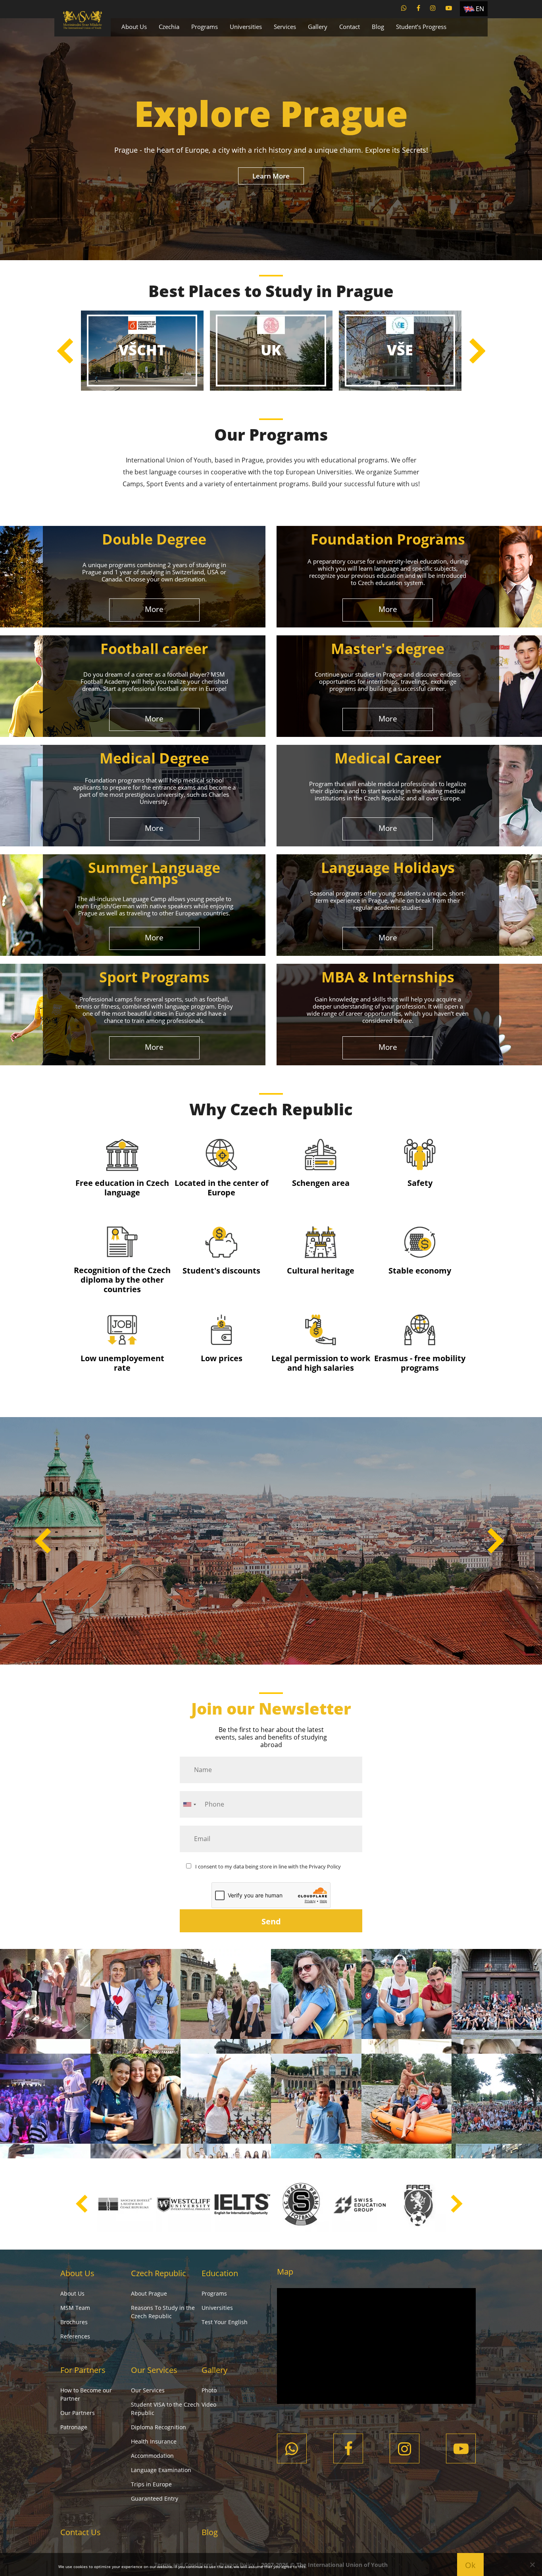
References (75, 2336)
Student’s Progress (421, 27)
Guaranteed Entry (155, 2498)
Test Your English (225, 2322)
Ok (470, 2565)
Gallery (318, 27)
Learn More (271, 176)
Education (220, 2273)
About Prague (149, 2293)
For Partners (83, 2370)
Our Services (154, 2370)
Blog (378, 27)
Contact (350, 27)
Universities (246, 27)
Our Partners (78, 2413)
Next (477, 351)
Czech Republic (159, 2273)
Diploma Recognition (159, 2427)
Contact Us (81, 2532)
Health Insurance (154, 2441)
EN (480, 9)
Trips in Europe (151, 2484)
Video (209, 2404)
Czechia (169, 27)
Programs (205, 27)
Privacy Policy (325, 1866)
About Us (134, 27)
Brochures (74, 2322)
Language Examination (161, 2470)
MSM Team (75, 2308)
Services (285, 27)
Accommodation (152, 2456)
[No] (532, 2564)
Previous (65, 351)
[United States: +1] (189, 1804)
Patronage (74, 2427)
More (154, 609)
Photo (209, 2390)
